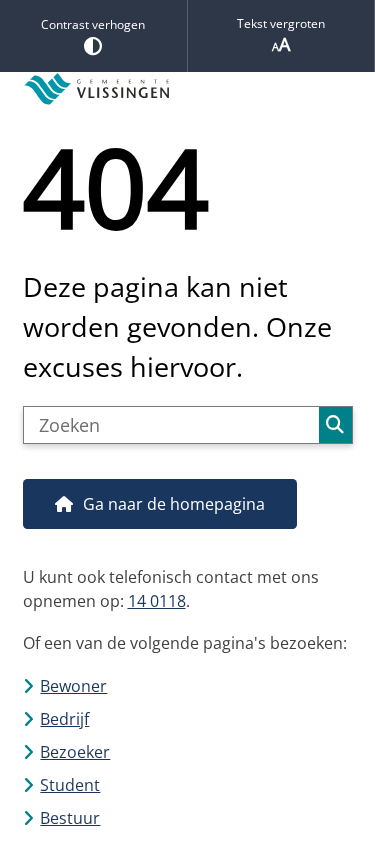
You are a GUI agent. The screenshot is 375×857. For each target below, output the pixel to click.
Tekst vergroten (281, 23)
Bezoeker (75, 752)
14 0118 (157, 601)
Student (70, 785)
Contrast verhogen (93, 24)
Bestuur (70, 818)
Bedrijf (64, 719)
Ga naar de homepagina (174, 504)
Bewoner (73, 686)
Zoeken (335, 425)
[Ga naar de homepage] (188, 89)
